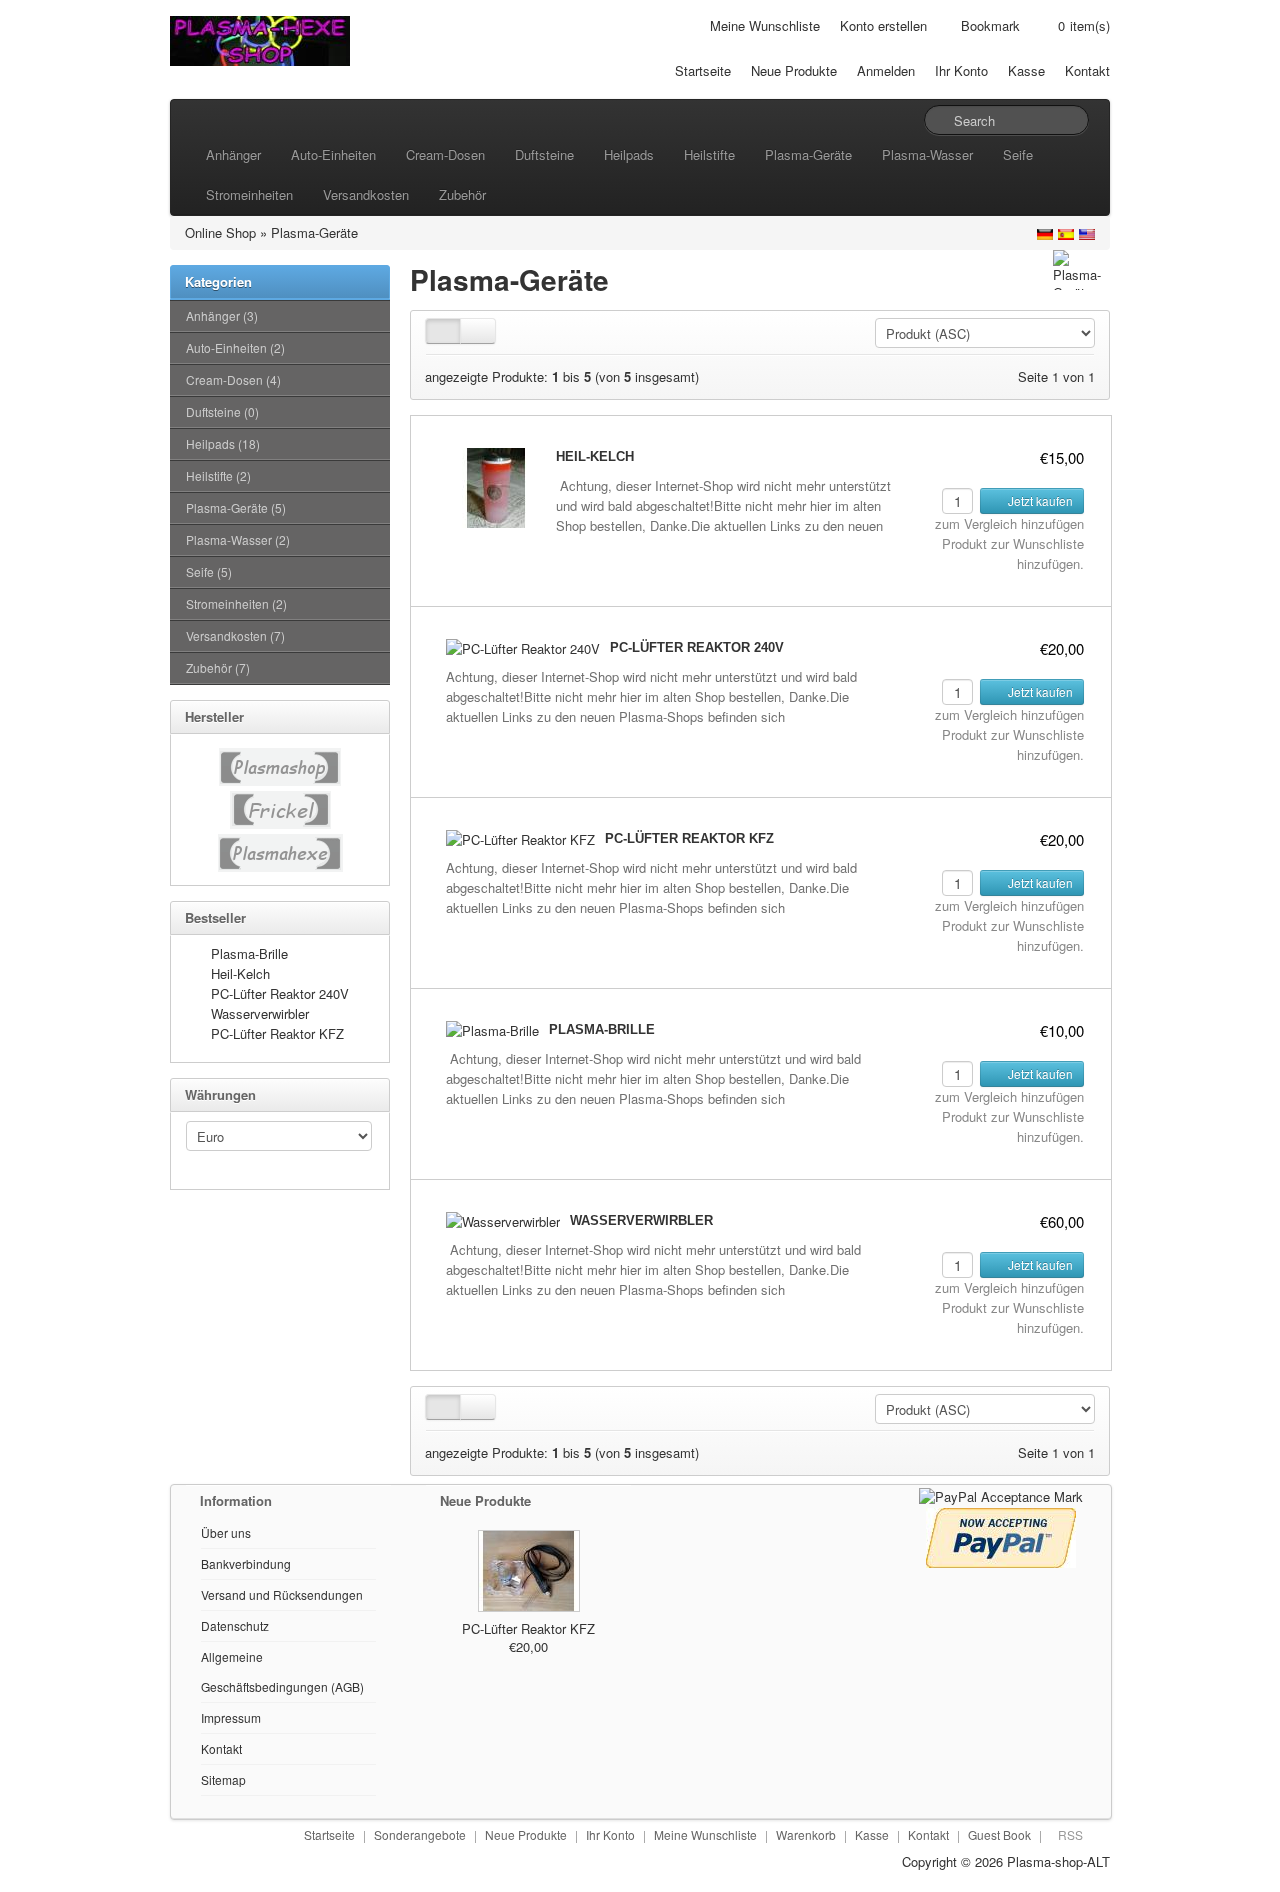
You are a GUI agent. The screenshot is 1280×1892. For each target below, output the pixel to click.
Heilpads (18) (223, 443)
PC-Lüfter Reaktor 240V (280, 993)
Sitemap (223, 1779)
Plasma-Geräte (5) (236, 507)
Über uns (226, 1532)
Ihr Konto (961, 70)
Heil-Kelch (240, 973)
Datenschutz (235, 1625)
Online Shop (220, 232)
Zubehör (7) (218, 667)
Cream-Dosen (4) (233, 379)
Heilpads (629, 154)
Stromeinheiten (249, 194)
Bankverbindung (246, 1563)
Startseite (703, 70)
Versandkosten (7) (235, 635)
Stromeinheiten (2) (236, 603)
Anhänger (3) (222, 315)
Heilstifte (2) (218, 475)
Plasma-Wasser (927, 154)
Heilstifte (709, 154)
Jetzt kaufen (1039, 500)
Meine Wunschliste (765, 25)
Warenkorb (806, 1834)
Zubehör (462, 194)
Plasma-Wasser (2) (238, 539)
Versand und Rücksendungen (282, 1594)
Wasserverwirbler (260, 1013)
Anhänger (233, 154)
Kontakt (1087, 70)
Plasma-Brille (249, 953)
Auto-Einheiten (333, 154)
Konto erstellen (883, 25)
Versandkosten (366, 194)
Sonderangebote (420, 1834)
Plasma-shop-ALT (1058, 1861)
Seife (1018, 154)
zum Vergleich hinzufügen (1009, 523)
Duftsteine (544, 154)
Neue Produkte (794, 70)
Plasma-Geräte (808, 154)
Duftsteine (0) (222, 411)
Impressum (231, 1717)
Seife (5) (209, 571)
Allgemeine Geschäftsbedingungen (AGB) (282, 1671)
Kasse (1026, 70)
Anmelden (886, 70)
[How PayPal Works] (1001, 1494)
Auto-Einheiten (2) (235, 347)
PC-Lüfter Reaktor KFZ (277, 1033)
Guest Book (999, 1834)
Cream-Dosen (445, 154)
